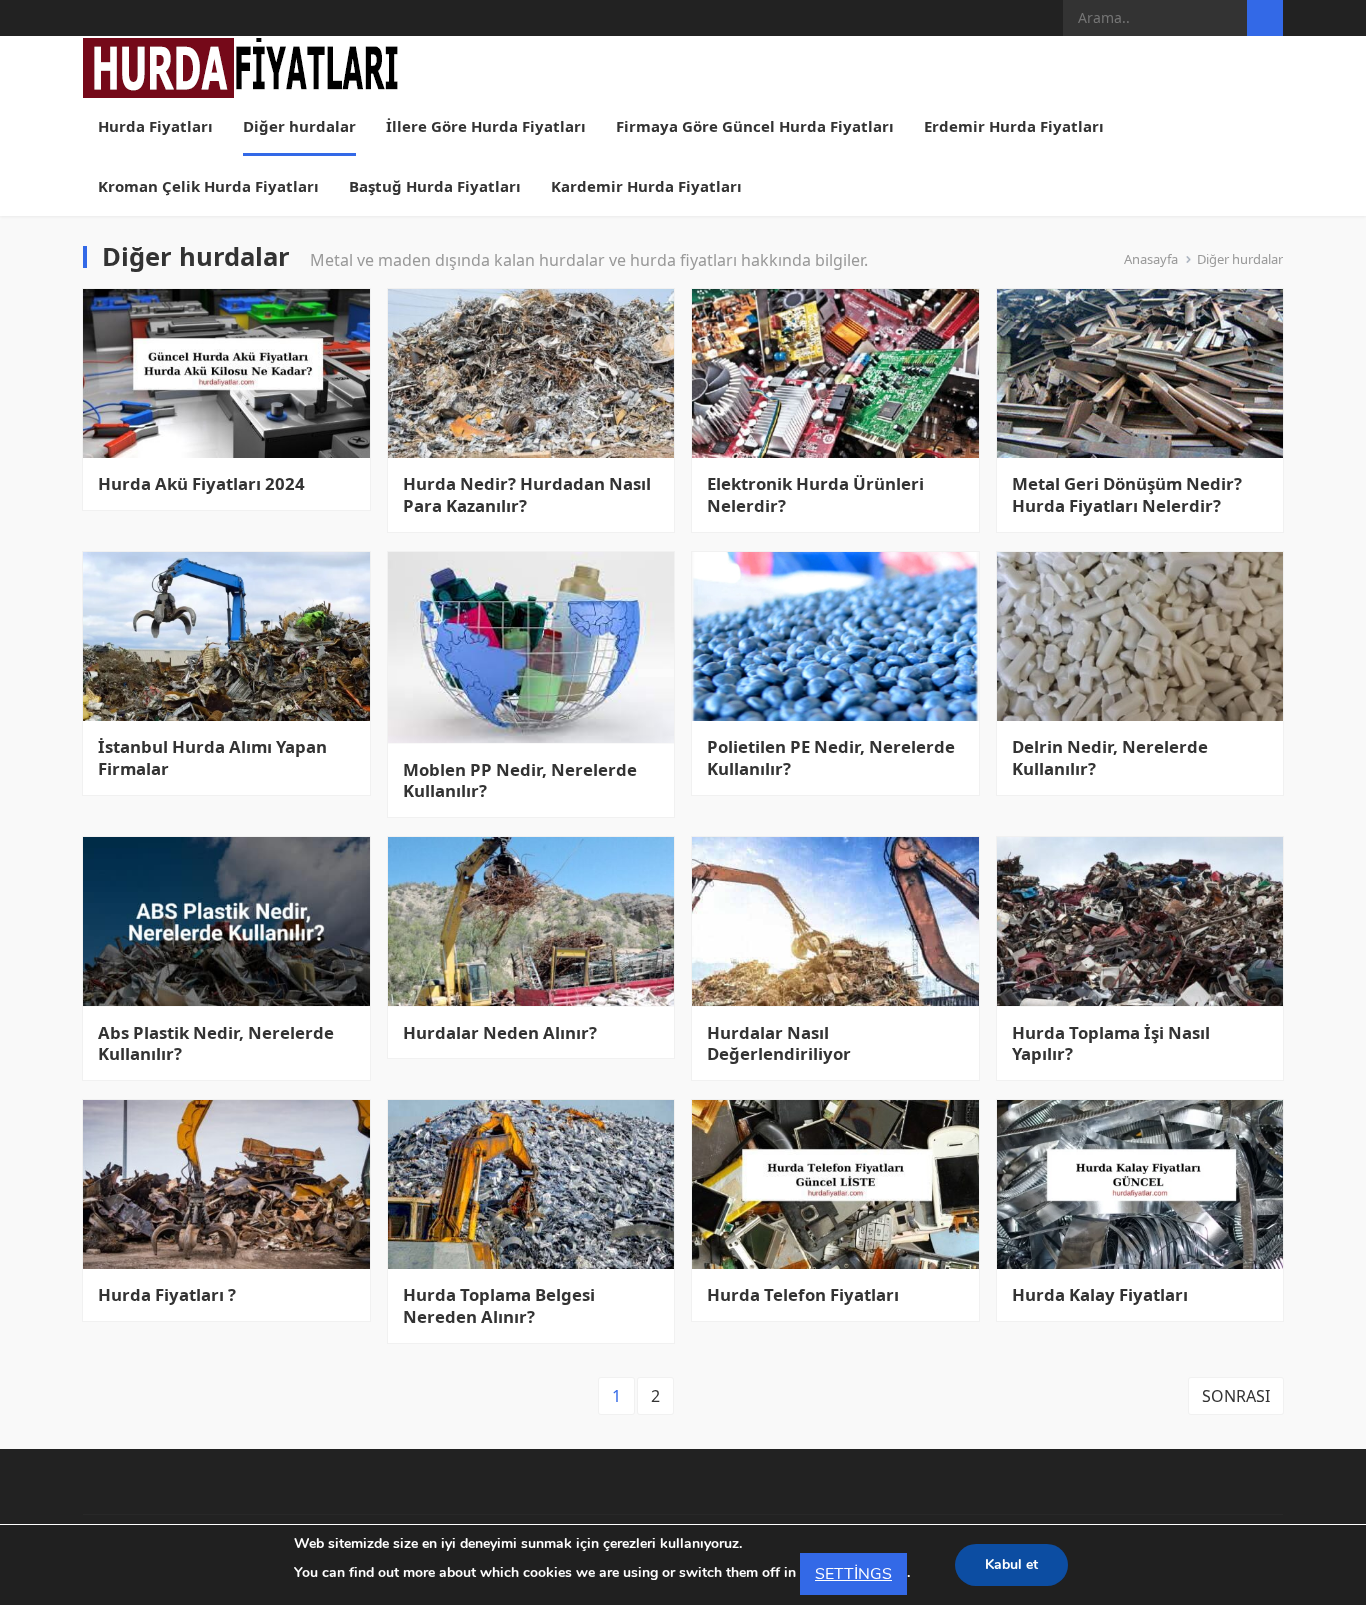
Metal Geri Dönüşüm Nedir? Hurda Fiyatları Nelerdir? (1127, 495)
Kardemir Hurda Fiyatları (646, 186)
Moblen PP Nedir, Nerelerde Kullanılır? (520, 781)
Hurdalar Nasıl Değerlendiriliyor (779, 1044)
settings (853, 1574)
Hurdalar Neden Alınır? (500, 1033)
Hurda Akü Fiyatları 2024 (201, 484)
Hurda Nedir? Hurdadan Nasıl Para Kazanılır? (527, 495)
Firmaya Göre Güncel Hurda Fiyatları (755, 126)
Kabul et (1011, 1564)
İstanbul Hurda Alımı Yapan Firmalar (212, 758)
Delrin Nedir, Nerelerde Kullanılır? (1110, 758)
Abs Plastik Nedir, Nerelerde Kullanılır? (216, 1044)
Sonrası (1236, 1396)
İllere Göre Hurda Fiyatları (486, 126)
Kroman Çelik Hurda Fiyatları (208, 186)
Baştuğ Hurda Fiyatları (435, 186)
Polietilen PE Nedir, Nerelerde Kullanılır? (831, 758)
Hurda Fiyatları (155, 126)
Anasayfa (1151, 259)
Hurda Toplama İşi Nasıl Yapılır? (1111, 1044)
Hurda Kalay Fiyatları (1100, 1295)
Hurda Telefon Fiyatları (803, 1295)
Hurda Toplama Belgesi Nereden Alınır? (499, 1306)
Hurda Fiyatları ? (167, 1295)
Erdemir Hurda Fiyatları (1014, 126)
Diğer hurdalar (299, 126)
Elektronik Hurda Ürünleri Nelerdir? (815, 495)
